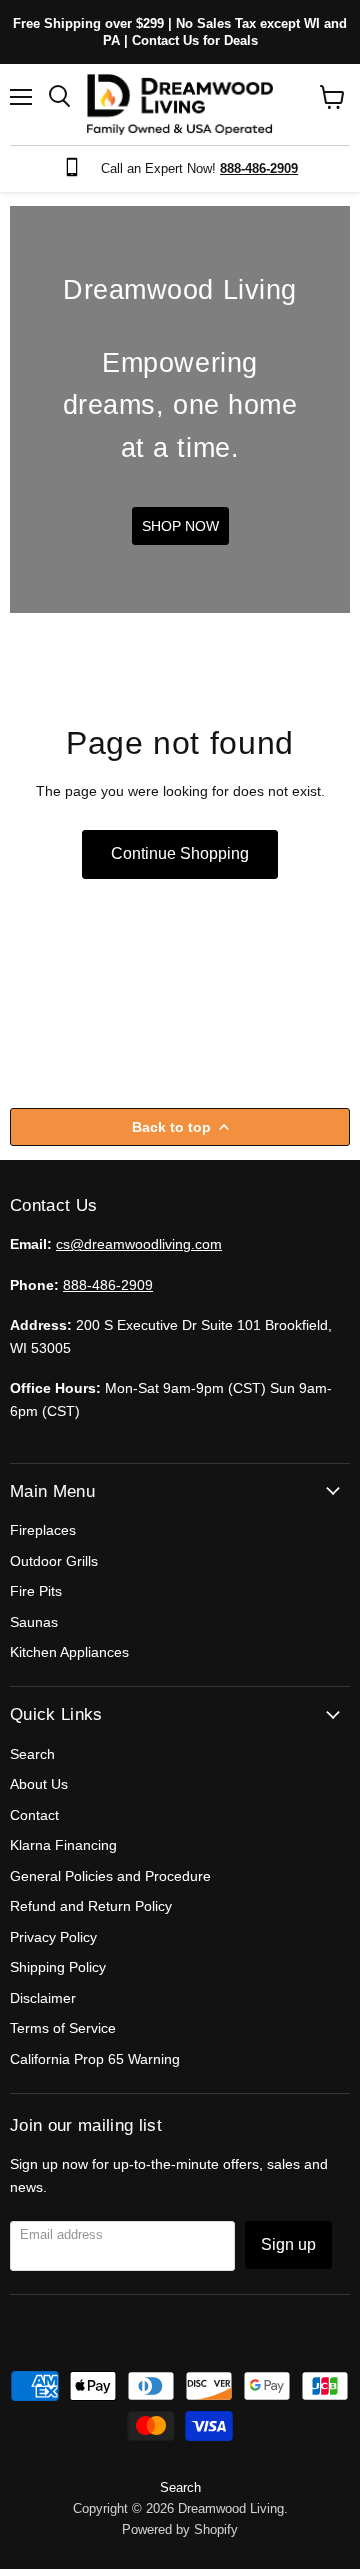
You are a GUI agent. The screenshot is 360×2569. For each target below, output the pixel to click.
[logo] (180, 104)
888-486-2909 (108, 1285)
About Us (39, 1784)
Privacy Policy (53, 1937)
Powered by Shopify (180, 2529)
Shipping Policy (58, 1967)
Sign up (288, 2244)
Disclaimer (43, 1998)
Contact (34, 1815)
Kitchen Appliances (69, 1652)
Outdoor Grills (54, 1561)
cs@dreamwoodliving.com (139, 1244)
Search (32, 1754)
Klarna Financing (63, 1845)
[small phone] (77, 168)
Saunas (34, 1622)
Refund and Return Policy (91, 1906)
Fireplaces (43, 1530)
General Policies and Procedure (110, 1876)
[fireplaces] (180, 409)
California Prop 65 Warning (95, 2059)
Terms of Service (63, 2028)
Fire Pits (36, 1591)
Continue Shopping (180, 853)
